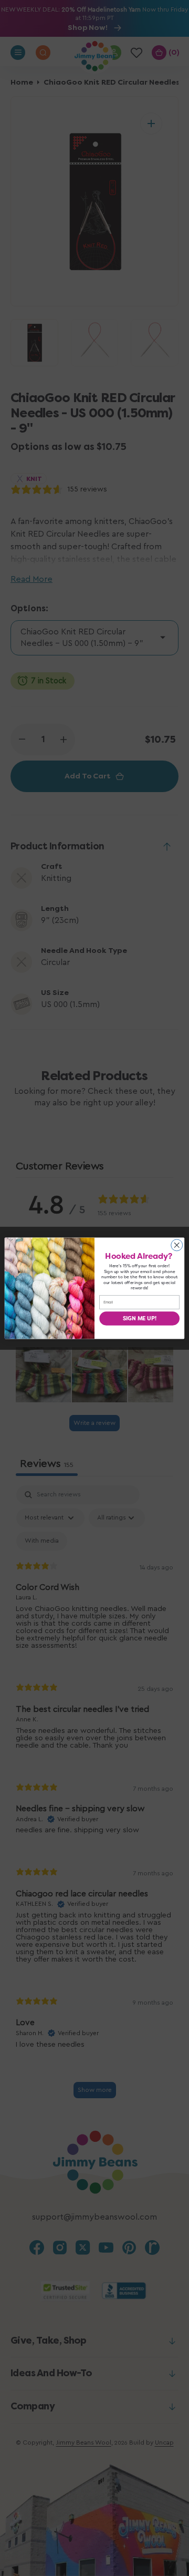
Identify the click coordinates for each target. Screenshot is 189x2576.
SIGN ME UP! (140, 1318)
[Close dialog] (177, 1245)
